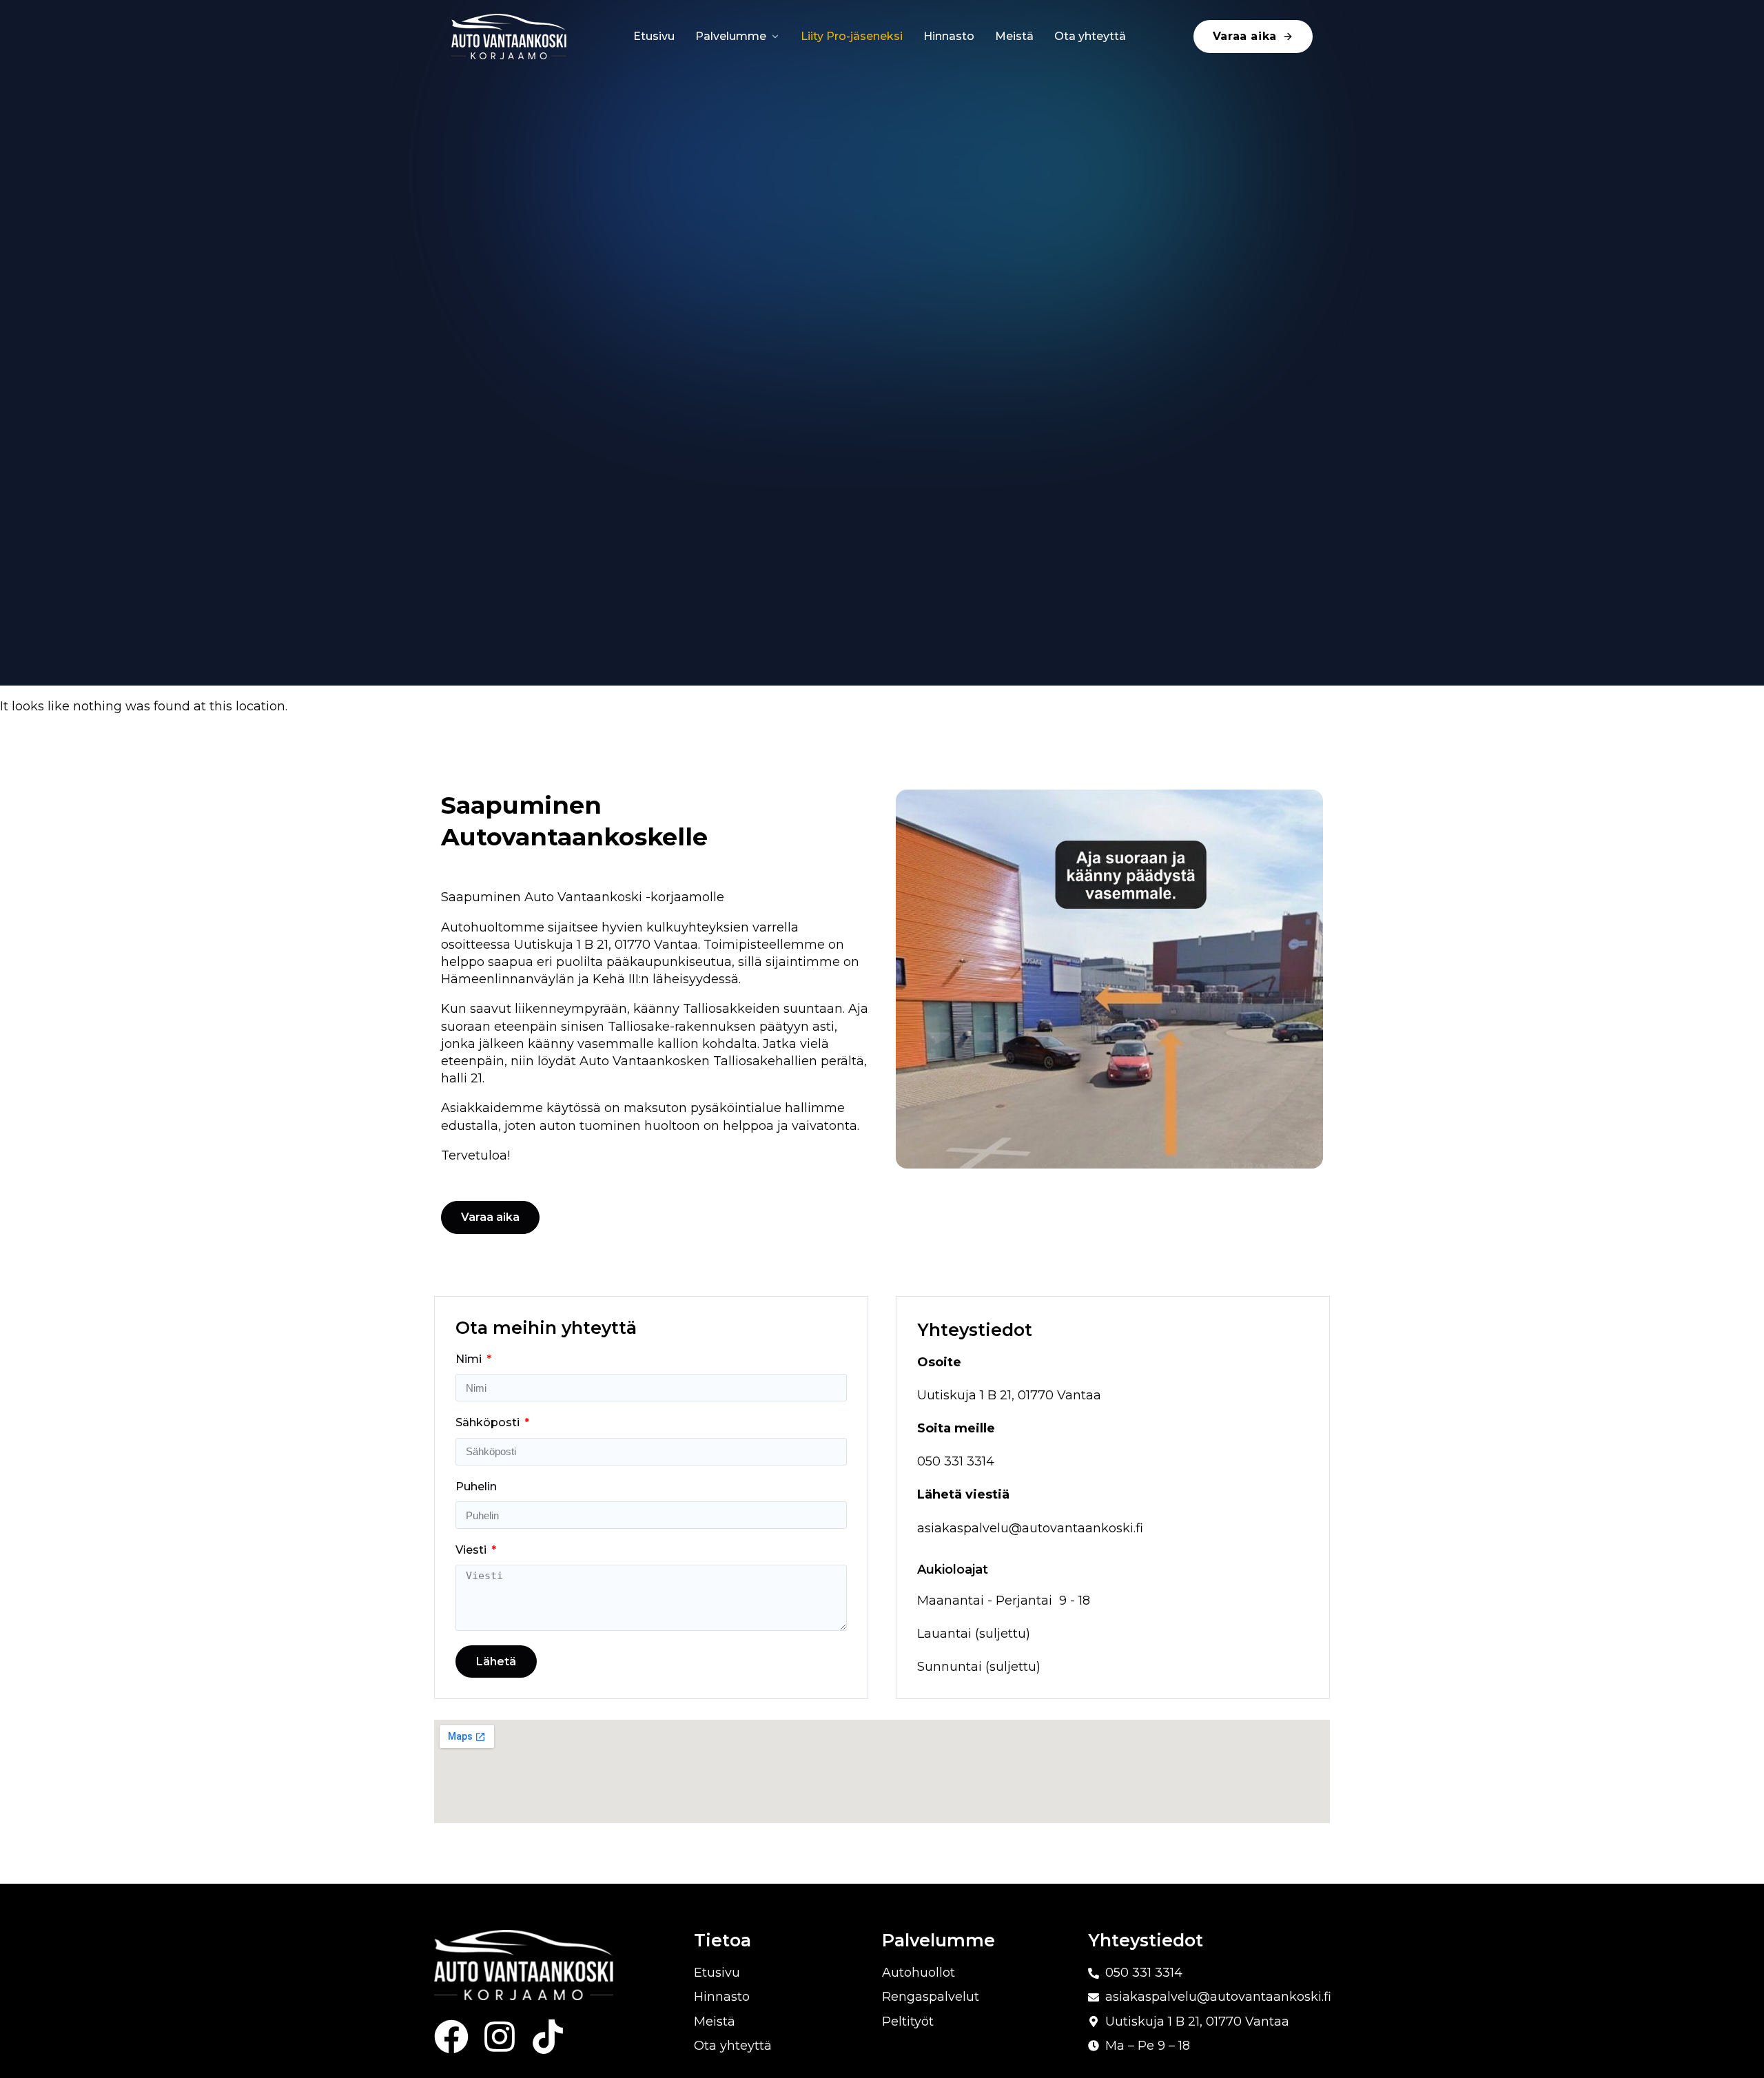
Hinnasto (949, 36)
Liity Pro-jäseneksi (852, 36)
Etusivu (654, 36)
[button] (490, 1217)
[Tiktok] (548, 2037)
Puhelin (476, 1487)
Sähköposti (489, 1422)
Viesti (472, 1550)
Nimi (470, 1359)
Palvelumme (731, 36)
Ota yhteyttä (1090, 36)
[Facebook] (451, 2037)
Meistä (1014, 36)
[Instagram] (500, 2037)
